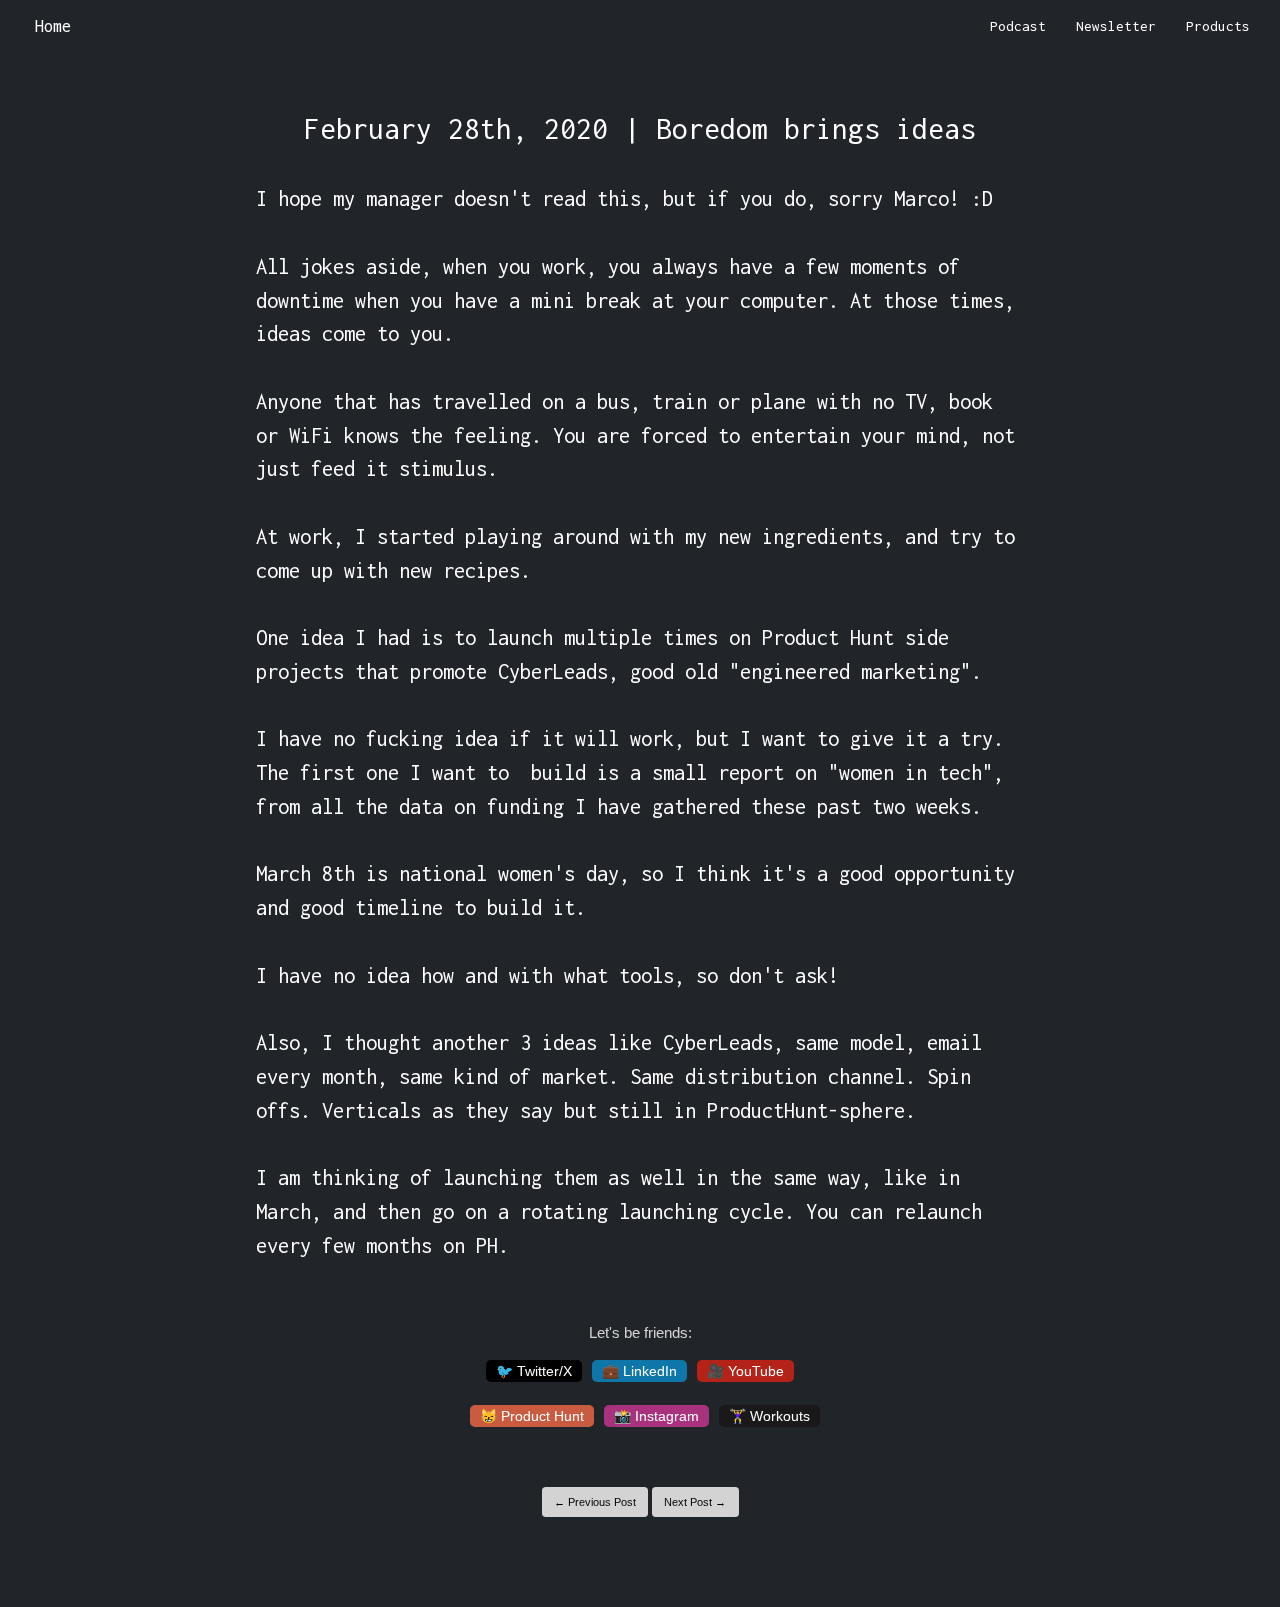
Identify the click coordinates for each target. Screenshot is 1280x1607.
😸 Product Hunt (532, 1416)
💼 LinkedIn (639, 1371)
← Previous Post (595, 1502)
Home (53, 26)
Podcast (1018, 26)
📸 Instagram (656, 1416)
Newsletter (1116, 26)
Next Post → (695, 1502)
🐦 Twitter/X (534, 1371)
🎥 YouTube (745, 1371)
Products (1218, 26)
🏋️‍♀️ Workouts (769, 1416)
